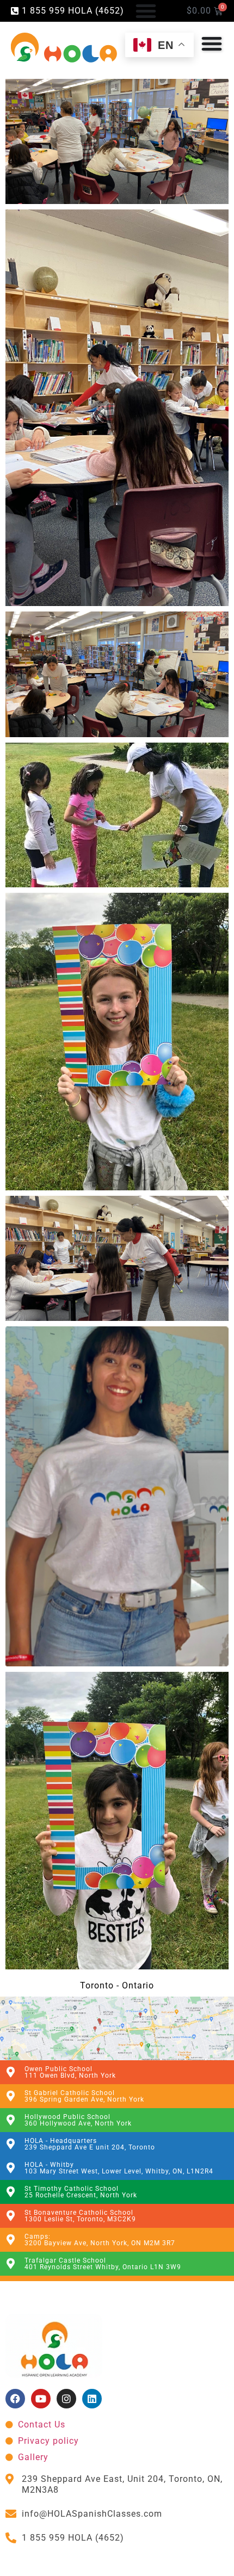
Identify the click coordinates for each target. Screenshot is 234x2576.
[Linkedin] (92, 2399)
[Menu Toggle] (146, 11)
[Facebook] (15, 2399)
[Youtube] (41, 2399)
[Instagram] (66, 2399)
